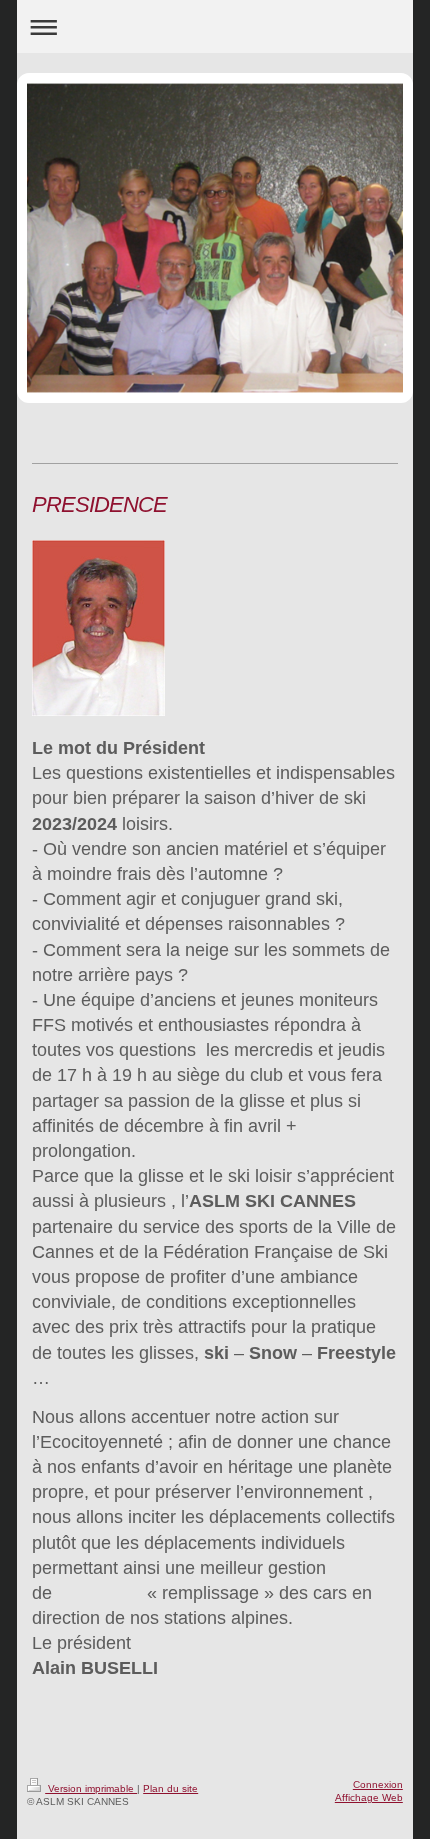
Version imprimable (91, 1788)
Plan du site (170, 1788)
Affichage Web (369, 1797)
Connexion (378, 1784)
